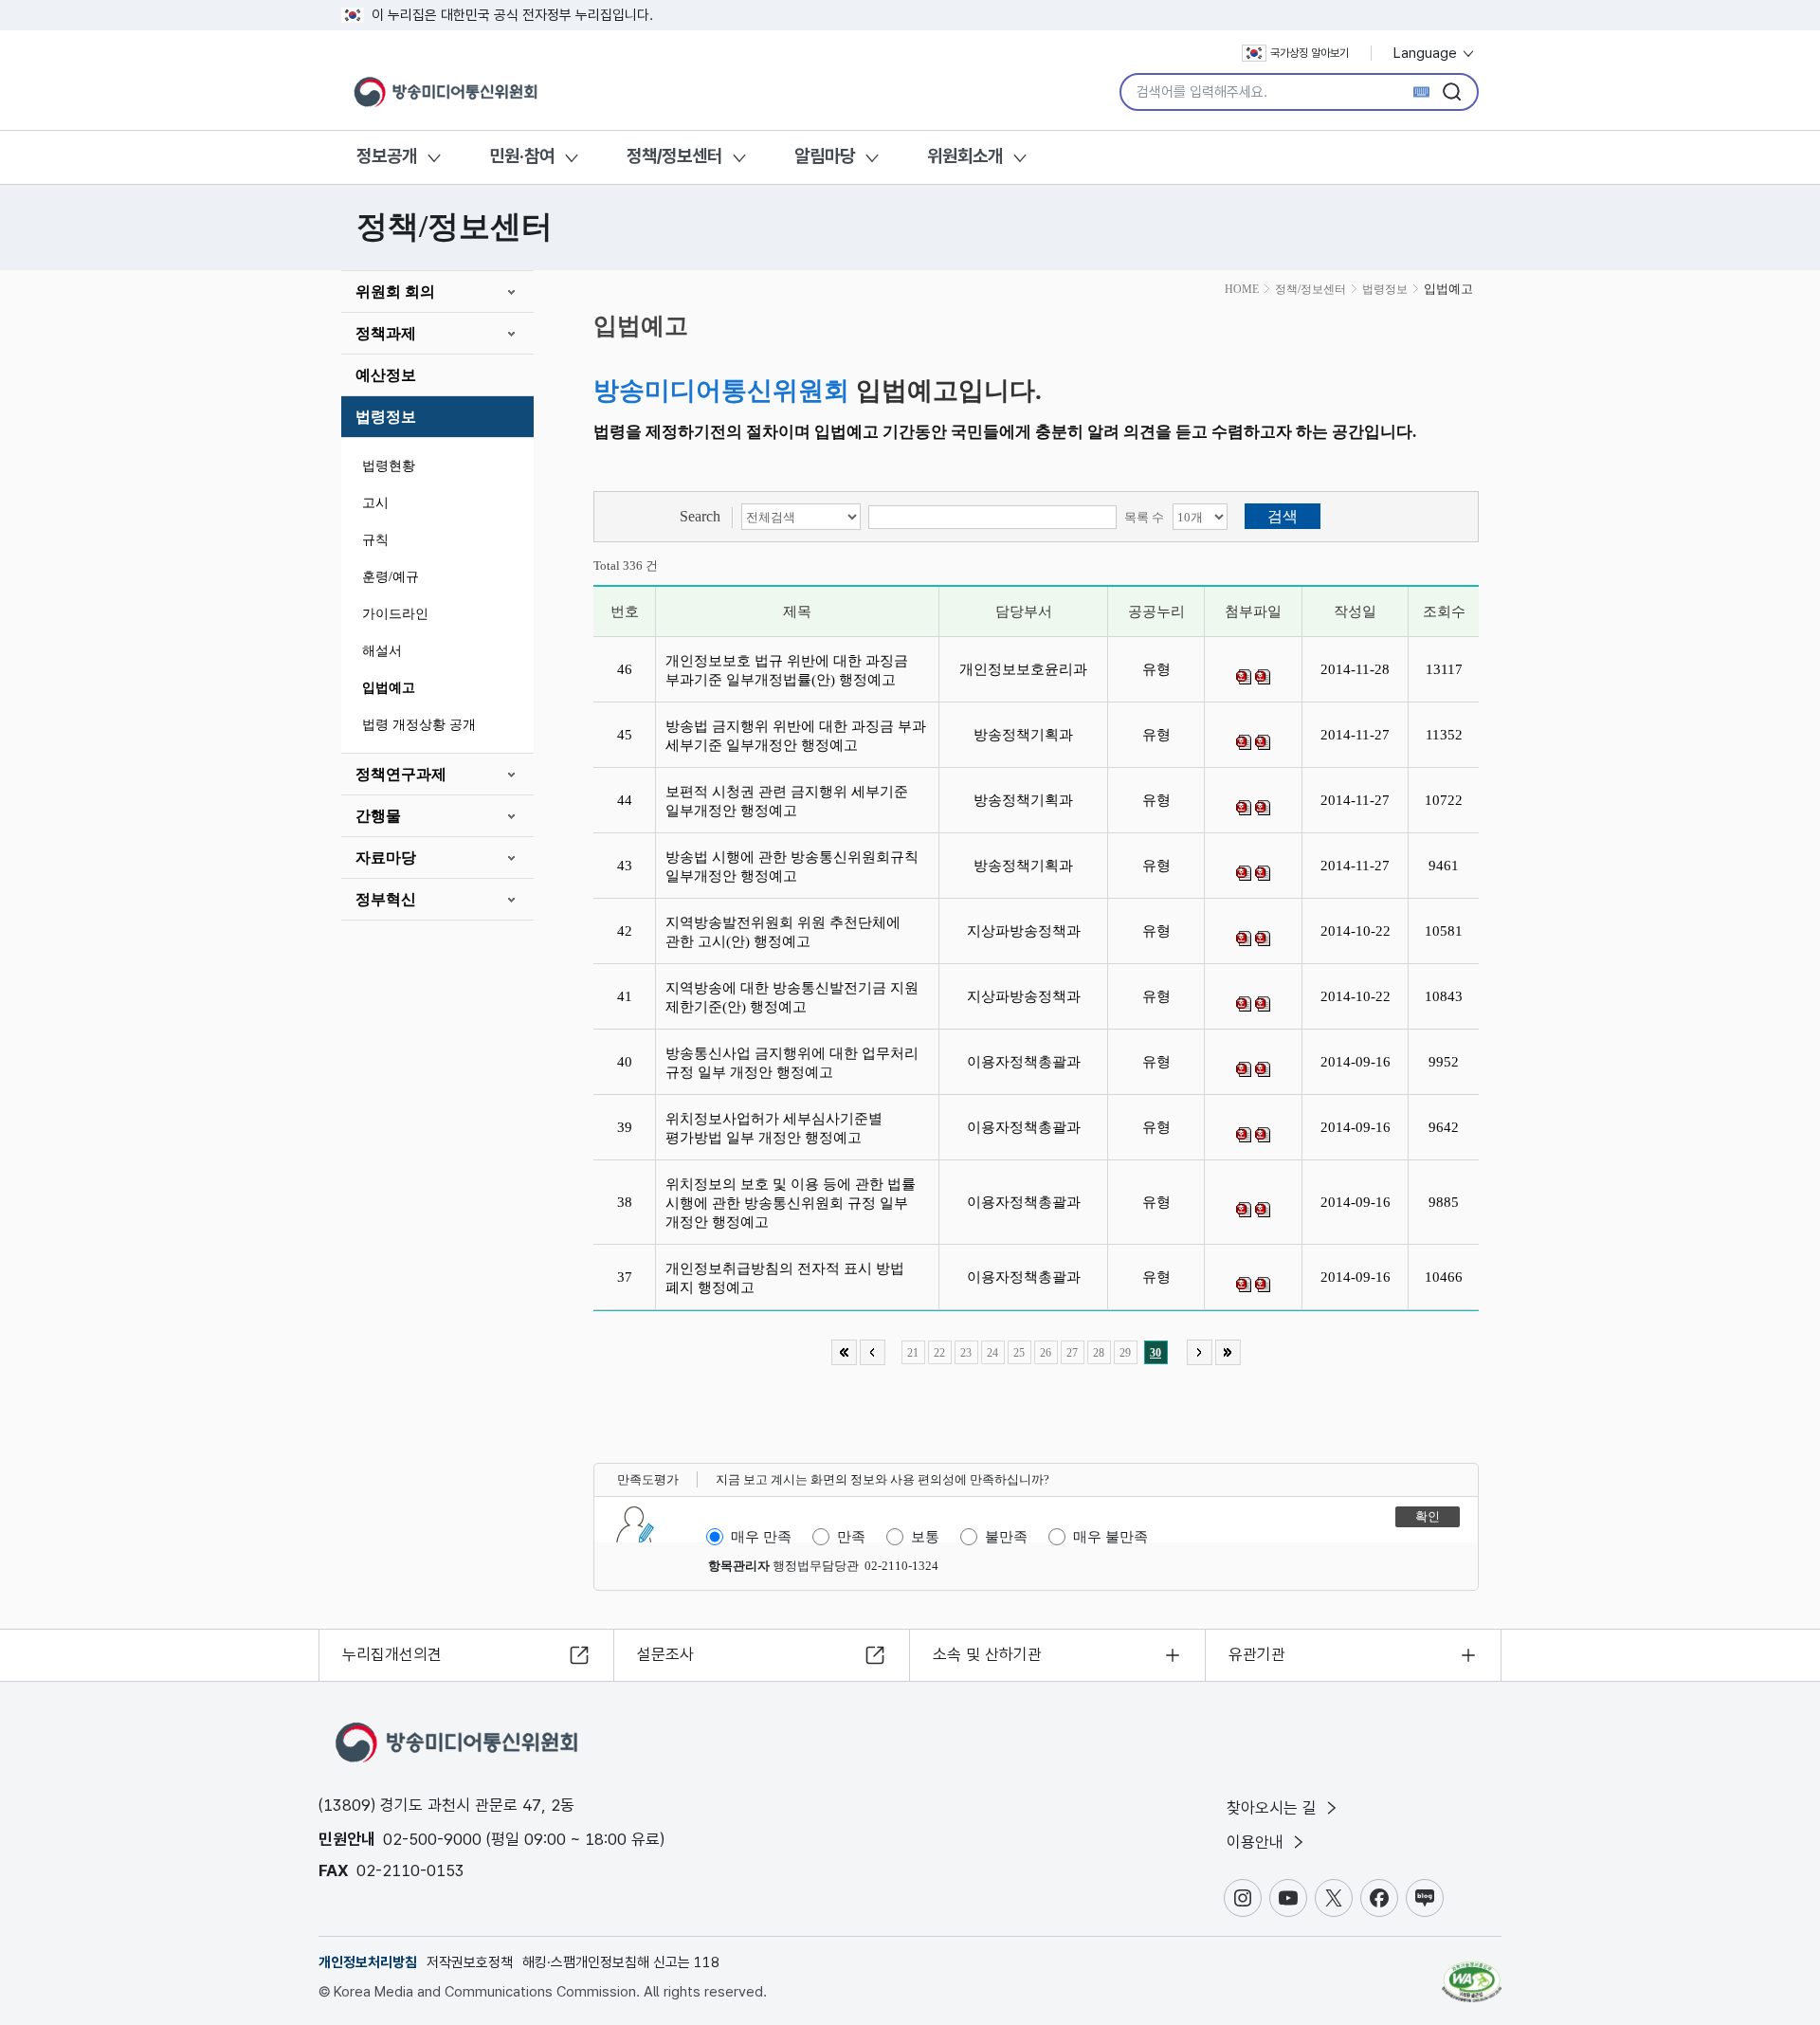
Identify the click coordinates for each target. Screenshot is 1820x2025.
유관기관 (1257, 1654)
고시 (375, 503)
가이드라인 (395, 614)
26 (1046, 1353)
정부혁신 (386, 899)
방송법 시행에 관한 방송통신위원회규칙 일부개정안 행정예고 (792, 867)
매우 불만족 (1110, 1537)
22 (939, 1353)
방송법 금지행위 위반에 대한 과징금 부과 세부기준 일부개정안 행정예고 (796, 736)
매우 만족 (761, 1537)
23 (966, 1353)
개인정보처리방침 (368, 1962)
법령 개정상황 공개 (419, 725)
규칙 (375, 540)
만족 (851, 1537)
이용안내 (1257, 1842)
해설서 (382, 651)
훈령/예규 (391, 577)
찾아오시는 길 (1274, 1808)
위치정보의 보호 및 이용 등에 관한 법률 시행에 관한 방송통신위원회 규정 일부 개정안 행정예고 (791, 1203)
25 (1019, 1353)
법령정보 (386, 417)
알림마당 (825, 156)
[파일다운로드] (1244, 677)
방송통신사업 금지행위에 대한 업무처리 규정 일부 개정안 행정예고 (792, 1063)
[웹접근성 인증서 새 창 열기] (1472, 1973)
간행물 (378, 816)
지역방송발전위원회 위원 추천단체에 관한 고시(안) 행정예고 (783, 932)
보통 (925, 1537)
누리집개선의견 (392, 1654)
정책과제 (386, 333)
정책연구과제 (401, 774)
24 (992, 1353)
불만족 (1006, 1537)
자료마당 (386, 857)
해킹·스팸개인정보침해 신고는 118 (621, 1962)
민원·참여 (522, 156)
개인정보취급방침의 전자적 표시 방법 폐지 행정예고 (785, 1278)
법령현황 (389, 466)
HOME (1242, 289)
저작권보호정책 (470, 1962)
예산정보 (386, 375)
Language (1427, 53)
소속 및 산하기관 (987, 1654)
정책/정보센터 (674, 156)
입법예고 (389, 688)
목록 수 (1144, 517)
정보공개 (387, 156)
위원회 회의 (395, 292)
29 (1125, 1353)
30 (1156, 1353)
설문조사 (665, 1654)
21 (913, 1353)
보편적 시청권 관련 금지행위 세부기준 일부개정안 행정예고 (787, 801)
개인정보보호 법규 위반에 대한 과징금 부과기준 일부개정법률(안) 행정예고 (787, 670)
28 (1099, 1353)
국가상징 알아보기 (1310, 53)
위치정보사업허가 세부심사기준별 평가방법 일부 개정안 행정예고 (774, 1128)
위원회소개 (965, 156)
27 (1072, 1353)
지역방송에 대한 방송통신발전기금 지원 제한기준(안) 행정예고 (792, 997)
